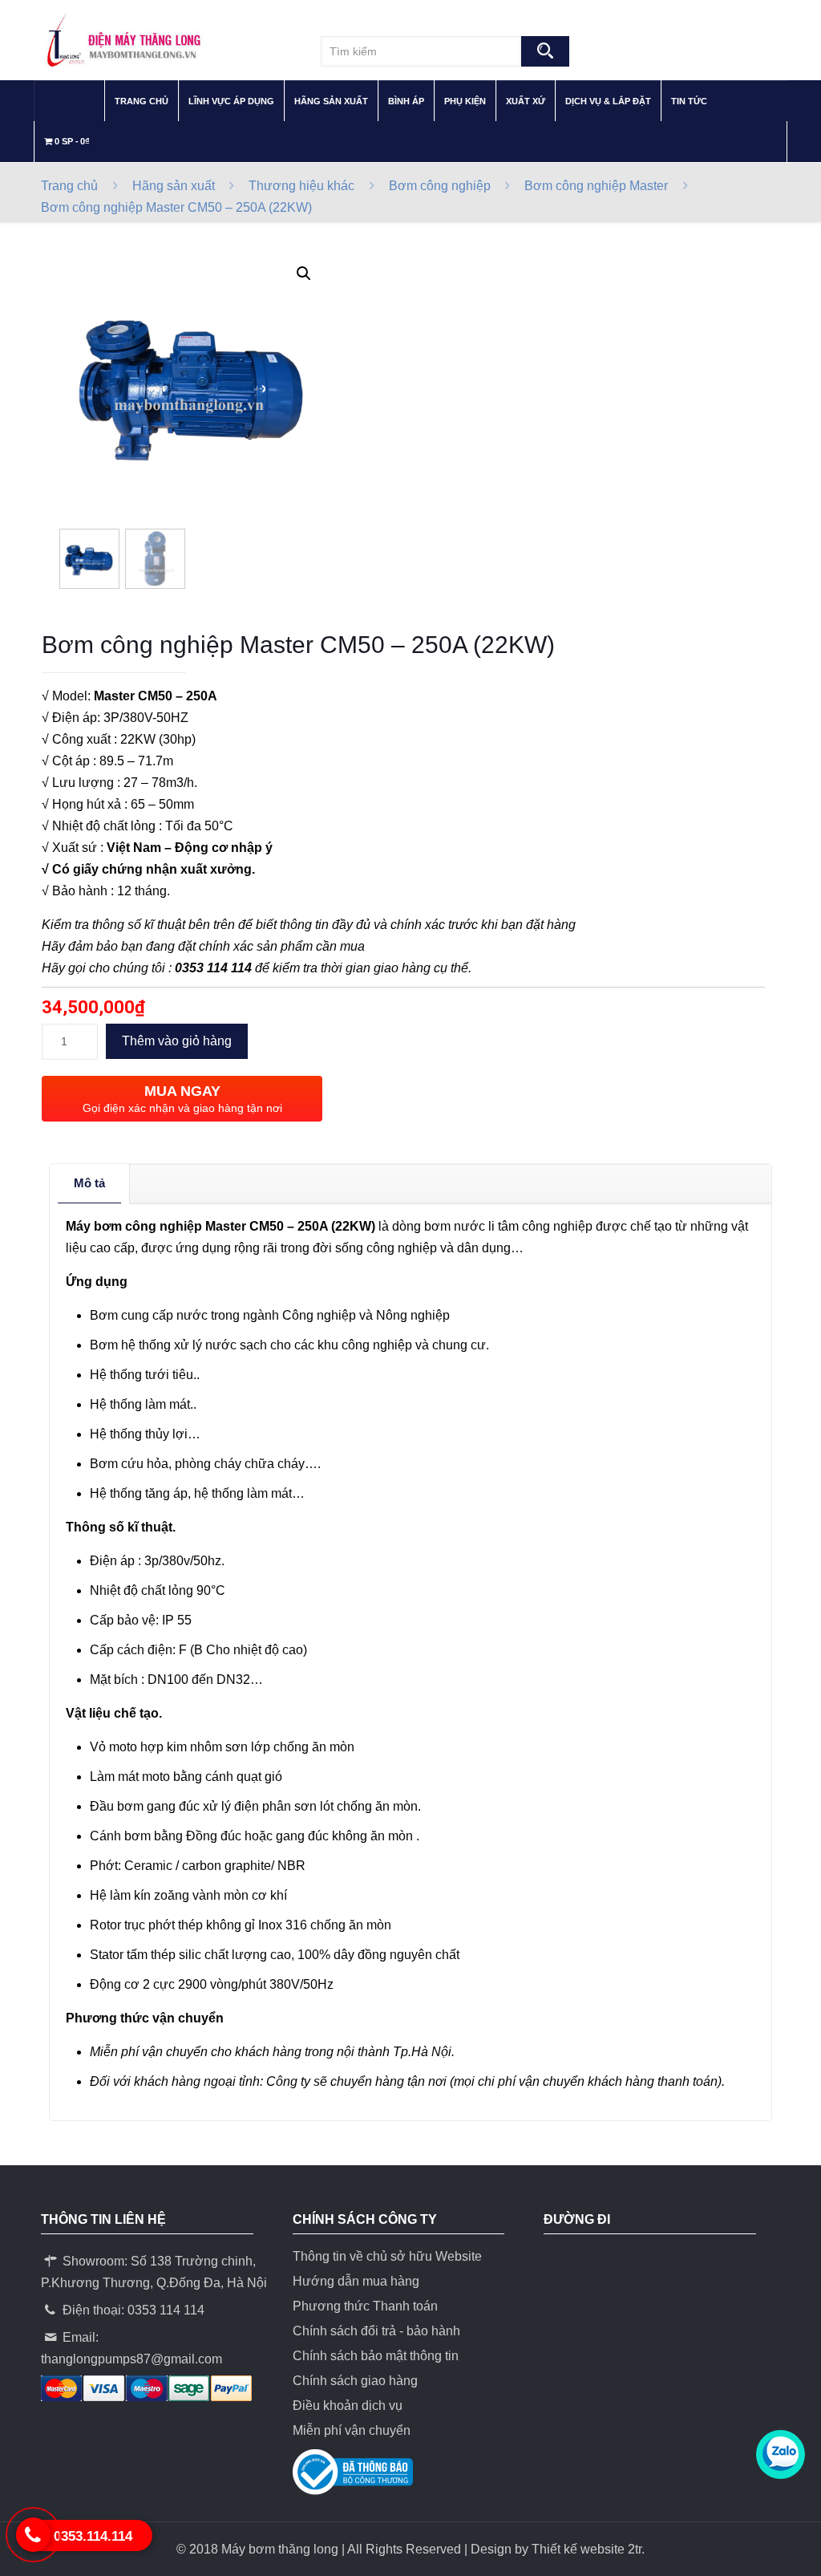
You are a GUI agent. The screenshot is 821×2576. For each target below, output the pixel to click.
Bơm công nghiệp (440, 186)
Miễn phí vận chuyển (352, 2430)
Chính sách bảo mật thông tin (376, 2356)
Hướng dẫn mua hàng (356, 2281)
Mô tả (89, 1183)
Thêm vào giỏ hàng (177, 1041)
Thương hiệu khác (301, 186)
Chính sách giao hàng (355, 2381)
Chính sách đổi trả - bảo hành (376, 2331)
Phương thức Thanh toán (365, 2306)
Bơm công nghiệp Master (596, 186)
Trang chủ (69, 186)
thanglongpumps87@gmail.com (131, 2359)
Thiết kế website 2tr (586, 2549)
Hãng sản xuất (174, 186)
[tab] (90, 1183)
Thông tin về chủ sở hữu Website (387, 2256)
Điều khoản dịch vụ (348, 2406)
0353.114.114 (93, 2536)
